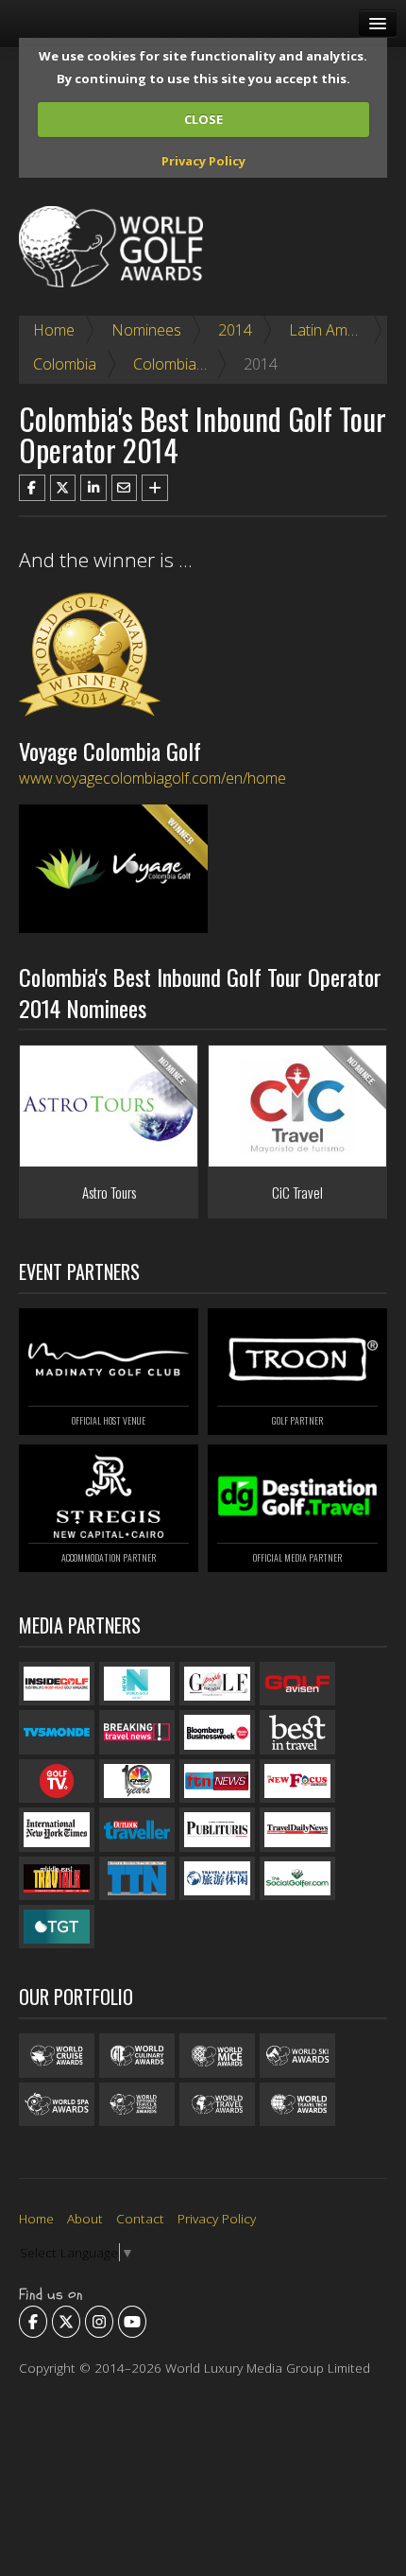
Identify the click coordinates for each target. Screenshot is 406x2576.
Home (54, 330)
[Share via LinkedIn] (93, 488)
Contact (140, 2218)
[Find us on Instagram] (99, 2322)
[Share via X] (63, 488)
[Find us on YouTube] (132, 2322)
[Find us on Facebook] (33, 2322)
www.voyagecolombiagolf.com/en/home (152, 778)
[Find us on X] (66, 2322)
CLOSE (203, 119)
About (85, 2218)
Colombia (65, 364)
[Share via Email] (125, 488)
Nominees (146, 330)
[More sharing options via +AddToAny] (155, 488)
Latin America (335, 330)
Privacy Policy (203, 161)
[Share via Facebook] (32, 488)
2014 (235, 330)
